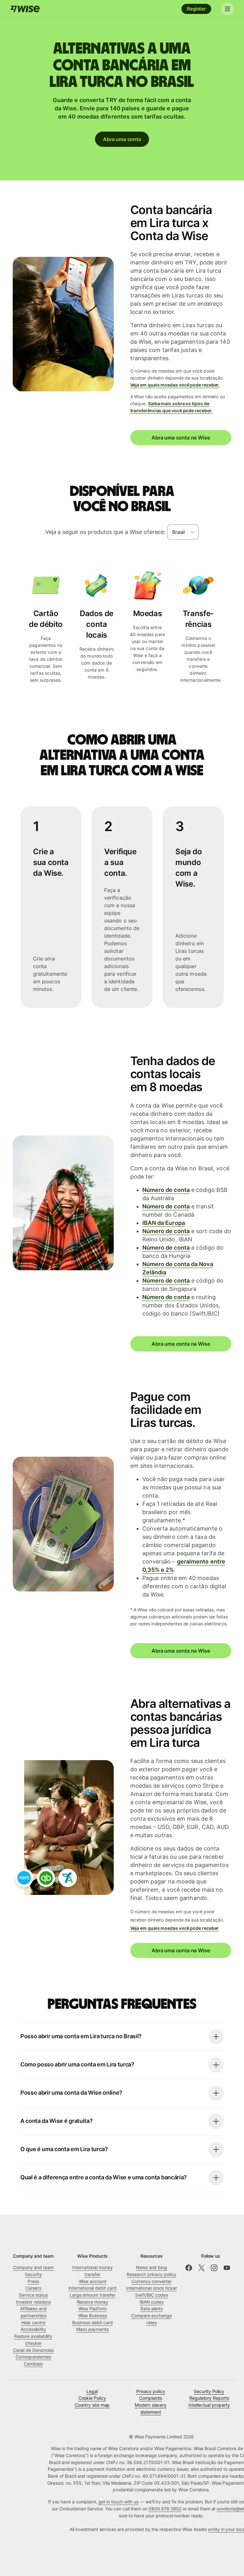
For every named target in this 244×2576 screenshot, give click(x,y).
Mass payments (92, 2329)
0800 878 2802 (165, 2509)
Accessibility (33, 2329)
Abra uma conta (122, 139)
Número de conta (166, 1190)
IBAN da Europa (164, 1223)
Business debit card (92, 2322)
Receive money (93, 2302)
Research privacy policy (151, 2274)
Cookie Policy (92, 2398)
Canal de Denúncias (34, 2350)
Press (33, 2281)
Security (33, 2274)
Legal (92, 2391)
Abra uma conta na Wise (181, 438)
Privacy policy (151, 2391)
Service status (33, 2295)
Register (196, 9)
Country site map (92, 2405)
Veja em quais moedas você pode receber (175, 1928)
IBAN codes (152, 2302)
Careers (33, 2288)
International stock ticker (152, 2288)
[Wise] (25, 9)
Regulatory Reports (209, 2398)
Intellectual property (209, 2405)
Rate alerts (151, 2309)
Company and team (33, 2267)
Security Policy (209, 2391)
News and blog (152, 2267)
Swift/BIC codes (152, 2295)
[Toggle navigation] (227, 9)
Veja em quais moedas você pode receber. (175, 385)
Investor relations (34, 2302)
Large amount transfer (92, 2295)
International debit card (93, 2288)
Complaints (151, 2398)
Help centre (33, 2322)
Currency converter (152, 2281)
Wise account (93, 2281)
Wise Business (93, 2316)
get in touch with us (119, 2502)
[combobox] (183, 532)
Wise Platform (93, 2309)
